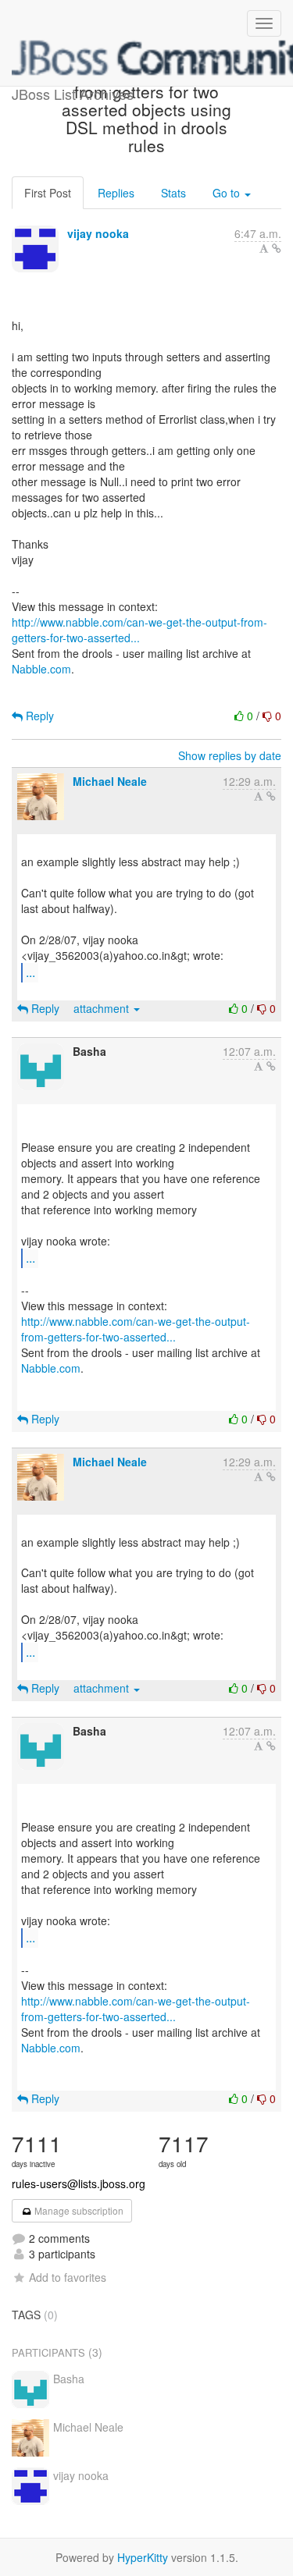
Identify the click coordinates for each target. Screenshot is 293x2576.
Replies (116, 193)
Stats (173, 193)
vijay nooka (98, 233)
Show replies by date (230, 755)
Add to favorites (68, 2277)
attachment (103, 1008)
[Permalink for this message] (277, 248)
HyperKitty (143, 2557)
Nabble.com (41, 669)
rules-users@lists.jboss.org (79, 2183)
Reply (38, 716)
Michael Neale (110, 781)
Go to (228, 193)
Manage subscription (78, 2210)
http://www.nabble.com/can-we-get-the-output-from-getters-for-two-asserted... (139, 630)
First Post (48, 193)
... (30, 972)
